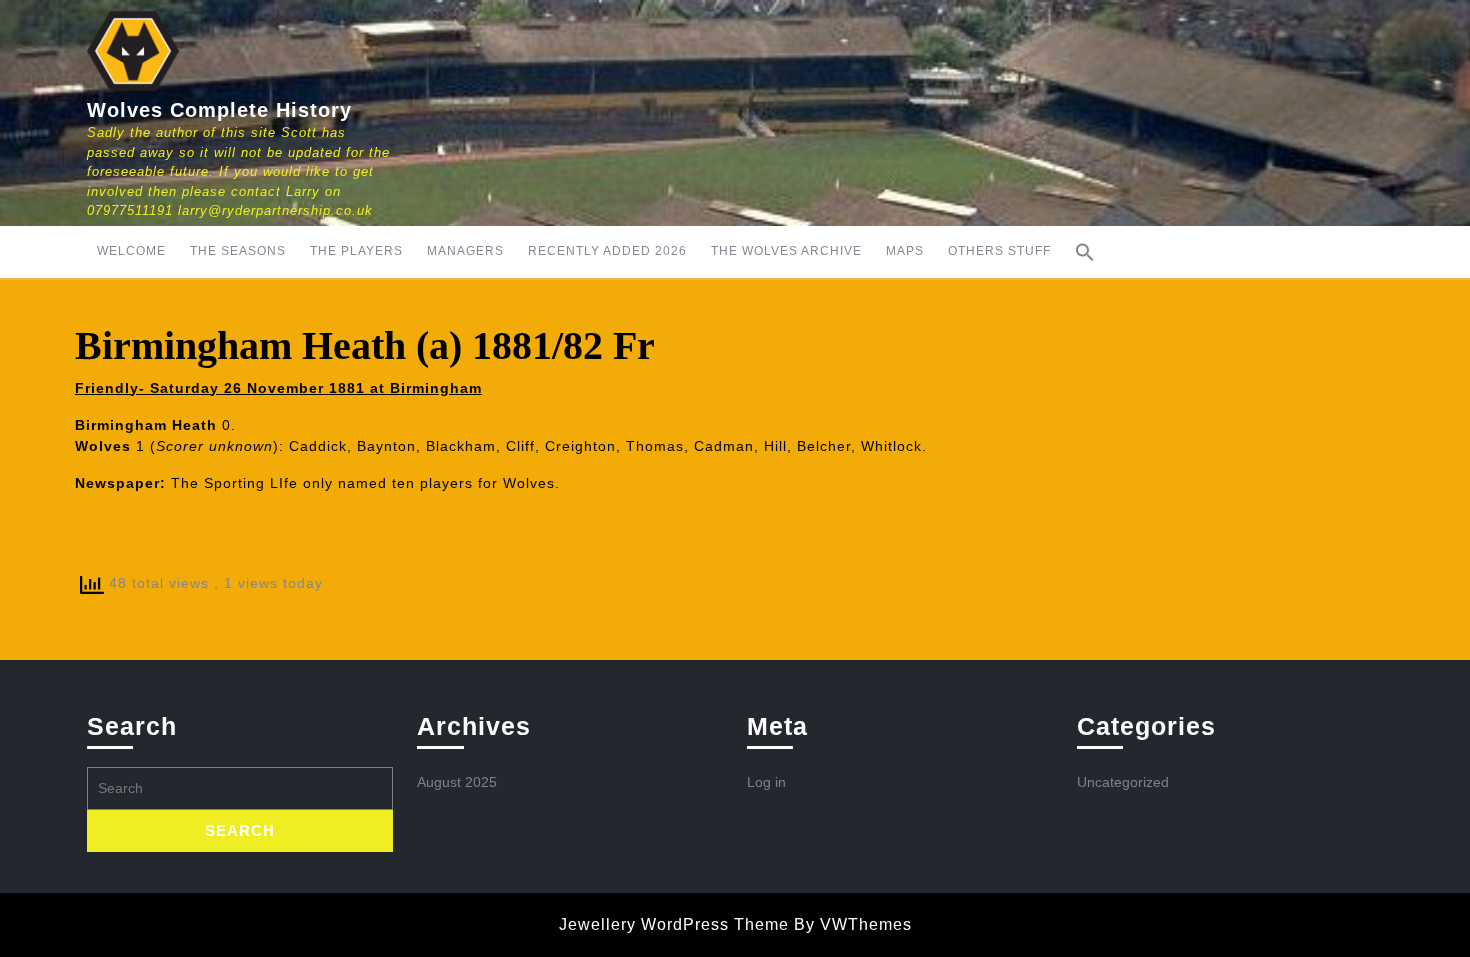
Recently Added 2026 (607, 251)
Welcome (131, 251)
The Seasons (238, 251)
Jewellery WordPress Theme (674, 924)
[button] (1085, 252)
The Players (356, 251)
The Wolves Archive (786, 251)
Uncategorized (1123, 782)
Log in (766, 782)
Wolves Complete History (219, 110)
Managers (465, 251)
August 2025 (457, 782)
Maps (905, 251)
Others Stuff (999, 251)
